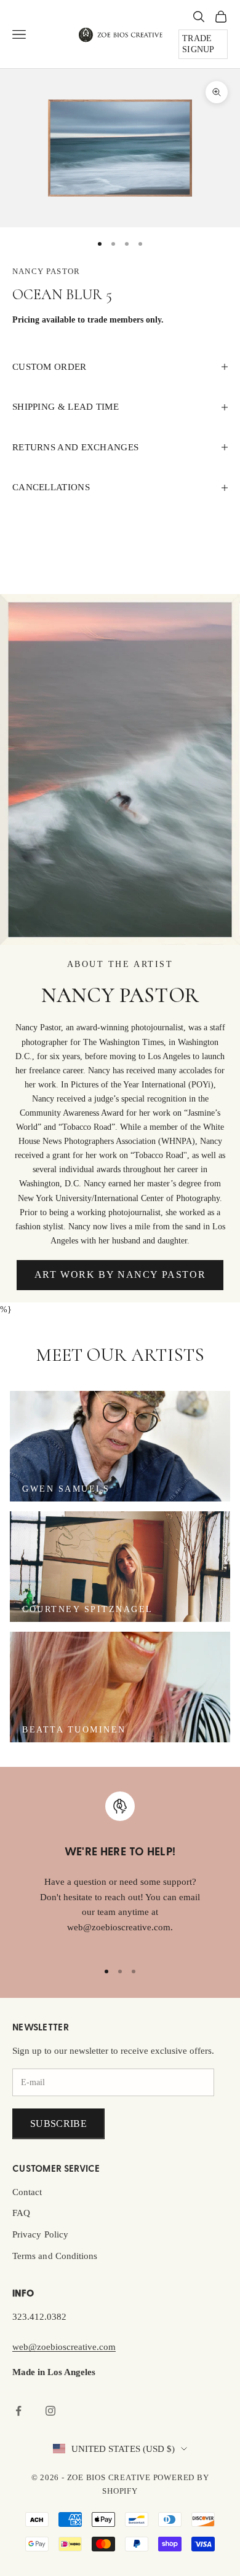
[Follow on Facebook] (18, 2411)
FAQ (21, 2213)
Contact (27, 2192)
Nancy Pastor (46, 271)
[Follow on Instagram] (50, 2411)
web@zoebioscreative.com (64, 2347)
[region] (120, 1871)
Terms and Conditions (55, 2256)
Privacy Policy (40, 2234)
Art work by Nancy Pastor (120, 1274)
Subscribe (58, 2124)
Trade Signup (198, 44)
